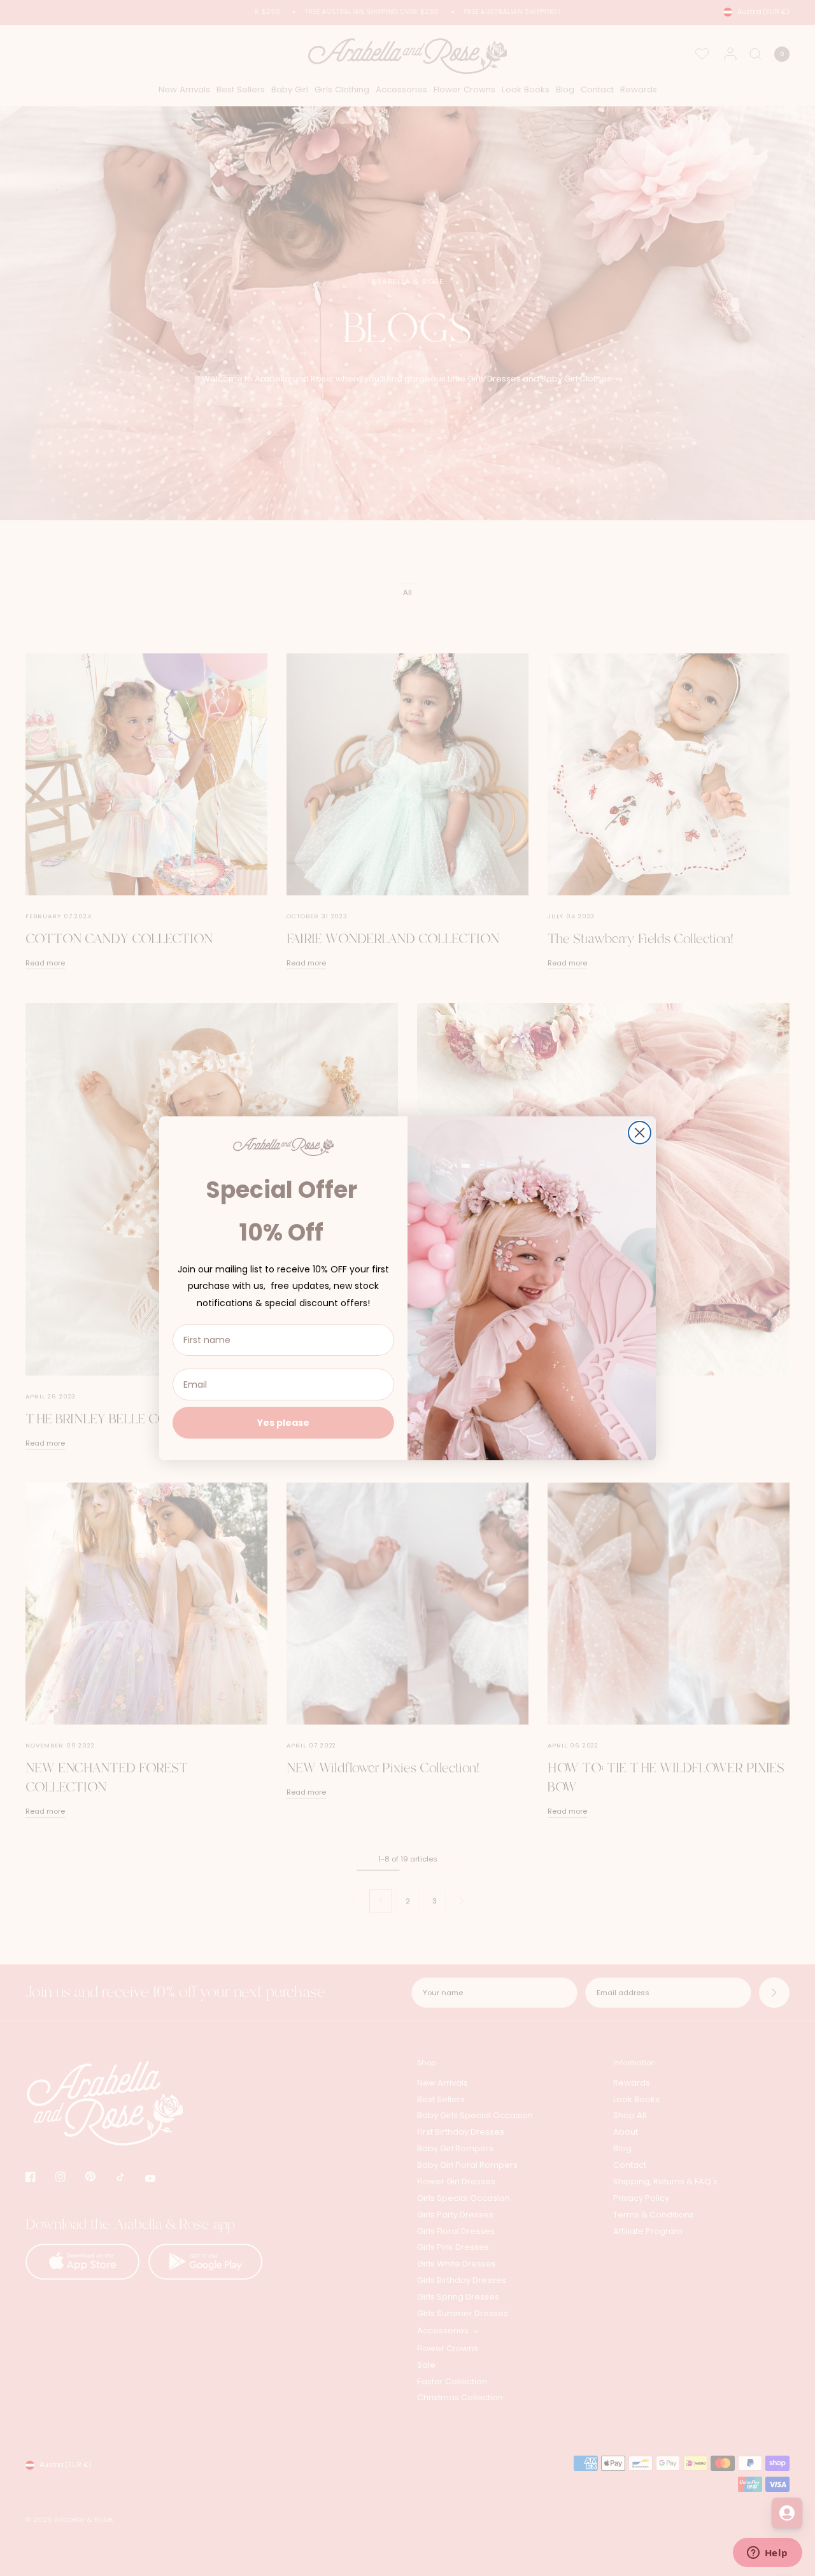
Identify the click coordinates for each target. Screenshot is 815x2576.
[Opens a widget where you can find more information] (767, 2554)
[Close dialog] (640, 1133)
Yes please (283, 1423)
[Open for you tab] (787, 2513)
